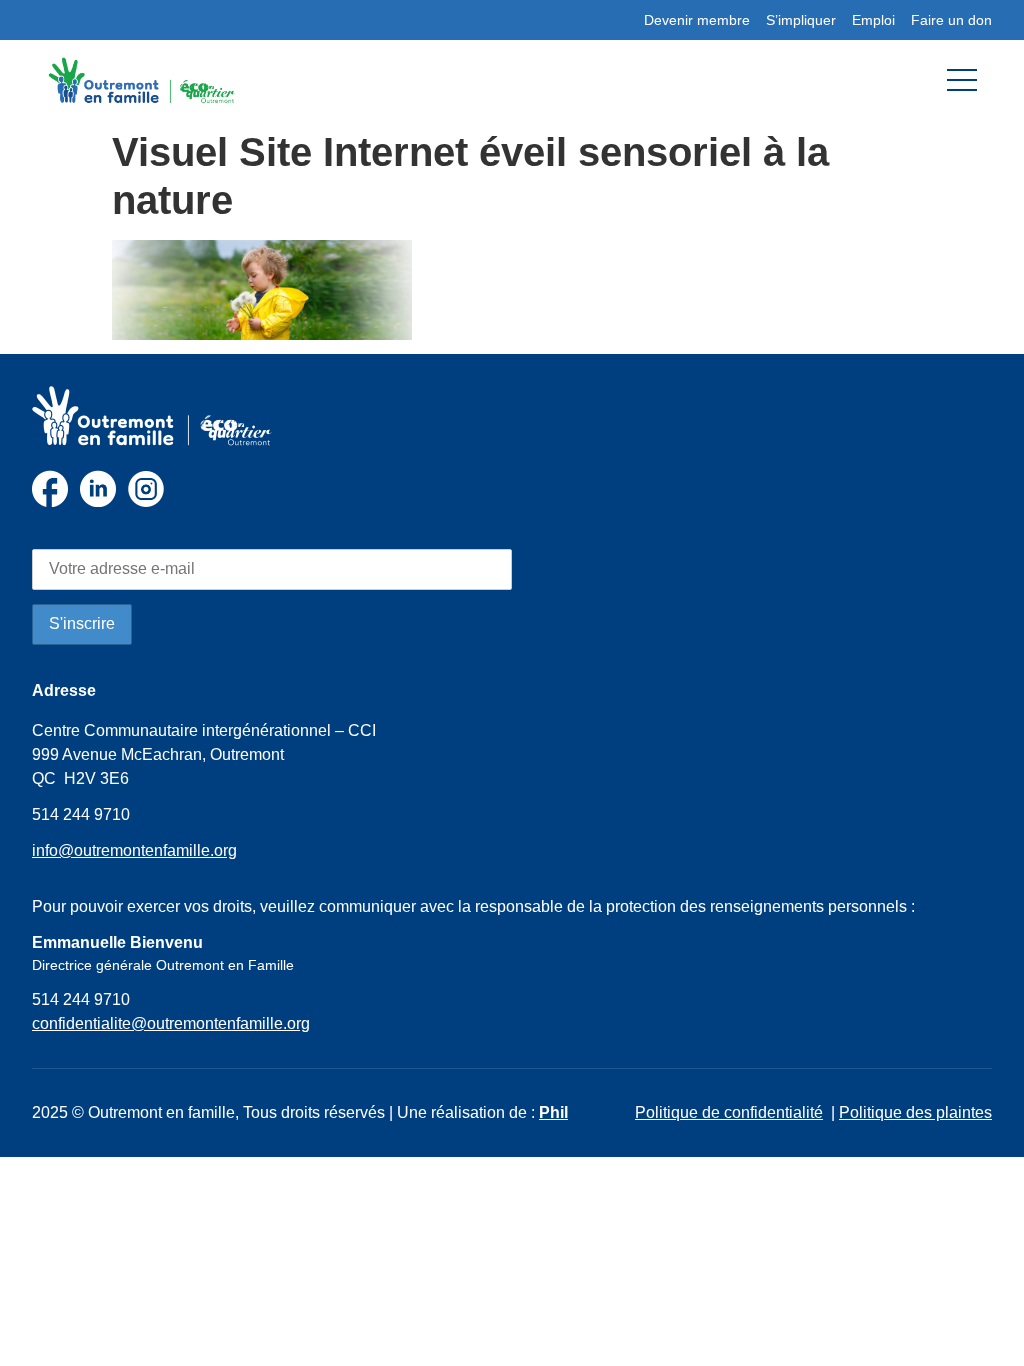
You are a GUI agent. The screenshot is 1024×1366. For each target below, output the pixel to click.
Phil (553, 1112)
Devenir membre (697, 20)
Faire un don (951, 20)
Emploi (873, 20)
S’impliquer (801, 20)
